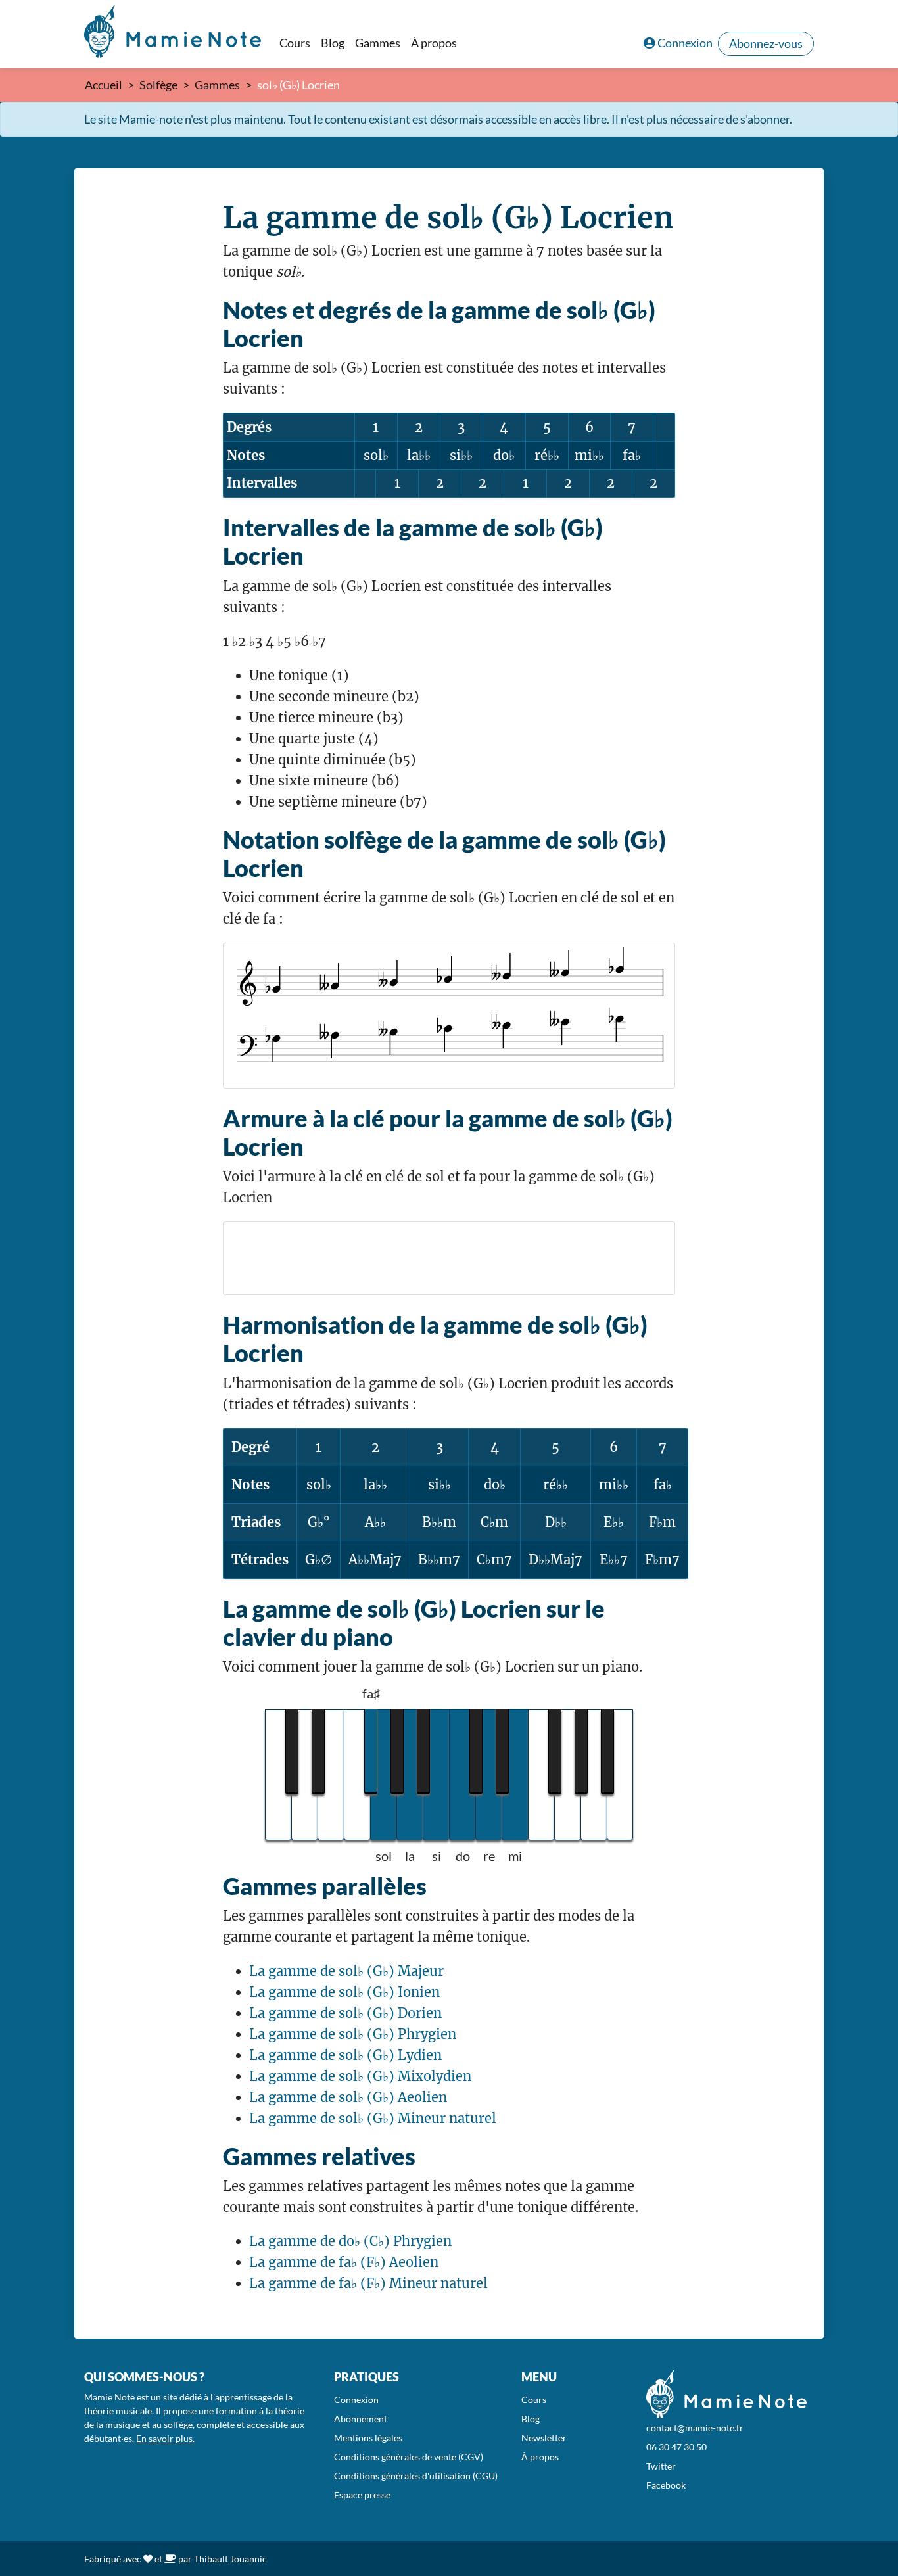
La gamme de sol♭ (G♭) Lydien (345, 2055)
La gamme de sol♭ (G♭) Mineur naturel (373, 2118)
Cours (295, 43)
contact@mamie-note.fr (695, 2428)
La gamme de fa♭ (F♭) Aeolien (344, 2262)
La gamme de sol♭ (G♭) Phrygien (353, 2034)
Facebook (666, 2485)
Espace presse (362, 2495)
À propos (434, 43)
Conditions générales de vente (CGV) (409, 2457)
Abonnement (361, 2419)
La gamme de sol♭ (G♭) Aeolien (348, 2097)
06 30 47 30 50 (676, 2447)
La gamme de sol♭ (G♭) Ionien (344, 1992)
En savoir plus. (165, 2438)
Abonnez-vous (766, 43)
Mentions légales (368, 2438)
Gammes (378, 43)
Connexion (685, 43)
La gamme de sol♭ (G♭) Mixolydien (360, 2076)
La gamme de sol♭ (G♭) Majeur (346, 1971)
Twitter (661, 2466)
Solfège (158, 85)
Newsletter (544, 2438)
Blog (333, 43)
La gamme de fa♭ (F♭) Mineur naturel (368, 2283)
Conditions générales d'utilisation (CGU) (416, 2476)
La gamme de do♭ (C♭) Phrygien (350, 2241)
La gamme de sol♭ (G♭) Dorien (345, 2013)
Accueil (104, 85)
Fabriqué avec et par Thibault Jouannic (176, 2559)
